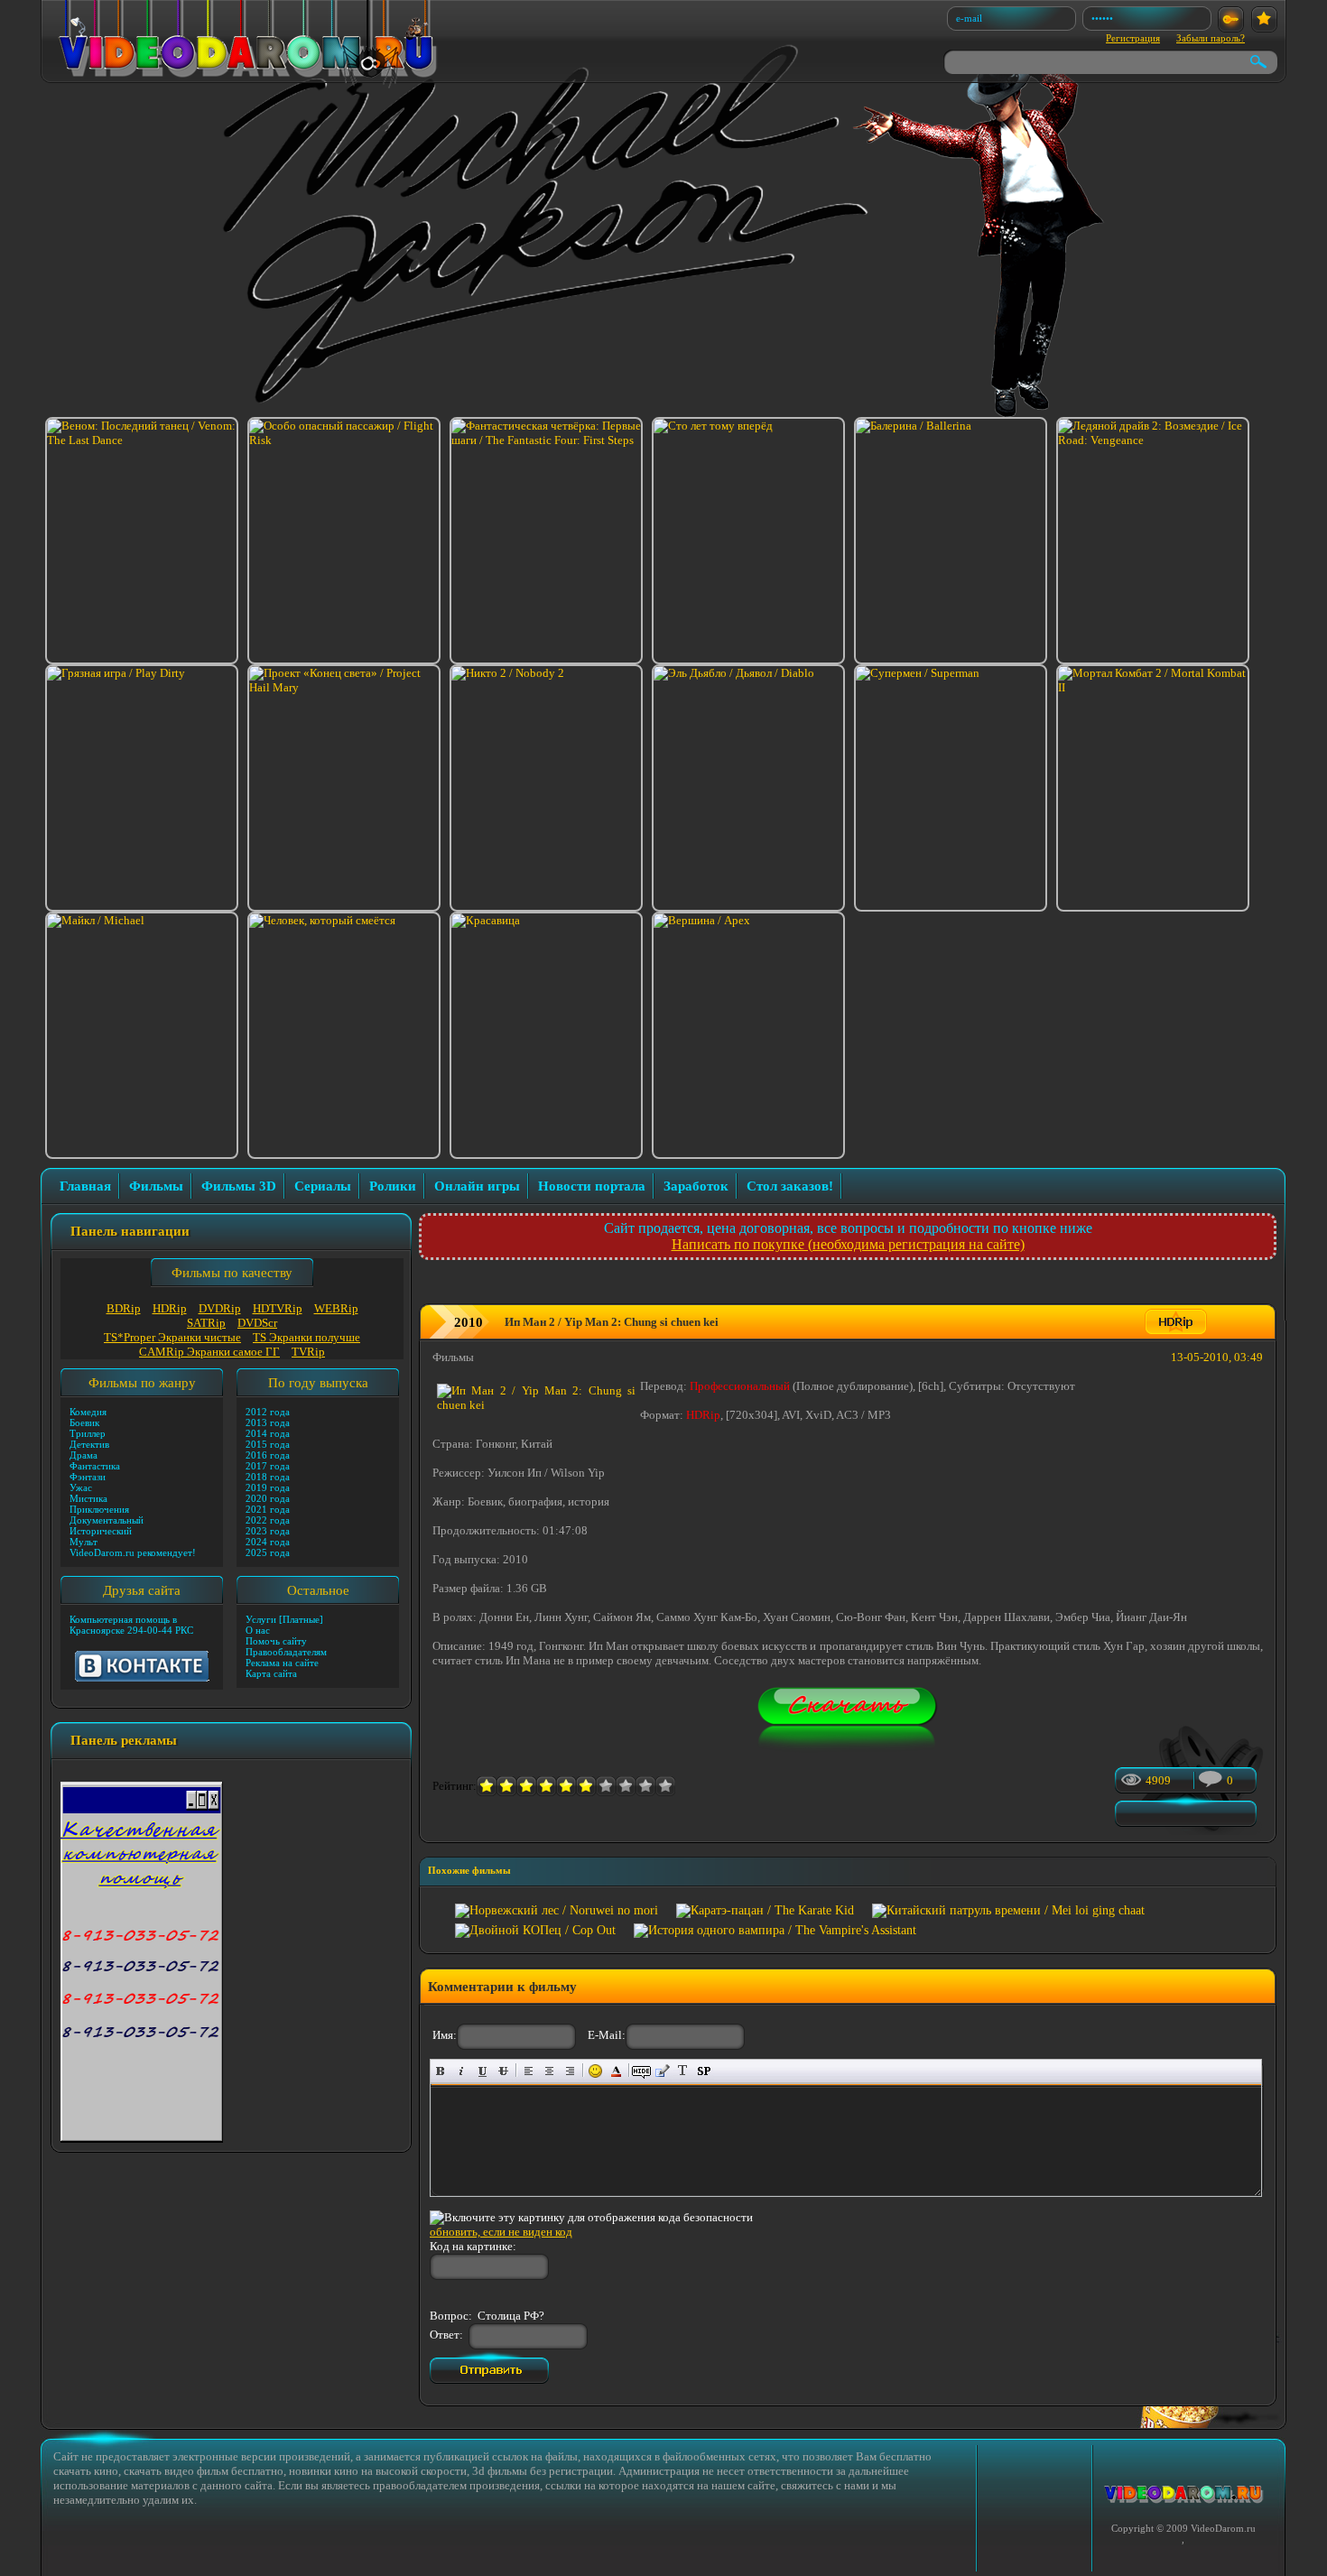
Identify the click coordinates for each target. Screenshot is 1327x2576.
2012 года (268, 1412)
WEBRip (336, 1308)
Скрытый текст (641, 2071)
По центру (549, 2071)
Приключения (99, 1509)
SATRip (206, 1323)
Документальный (107, 1520)
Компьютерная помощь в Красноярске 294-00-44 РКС (131, 1625)
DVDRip (220, 1308)
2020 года (268, 1498)
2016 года (268, 1455)
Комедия (88, 1412)
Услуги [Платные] (284, 1619)
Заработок (696, 1186)
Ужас (81, 1487)
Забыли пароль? (1211, 38)
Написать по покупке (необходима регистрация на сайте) (848, 1244)
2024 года (268, 1542)
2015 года (268, 1444)
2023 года (268, 1531)
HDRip (170, 1308)
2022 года (268, 1520)
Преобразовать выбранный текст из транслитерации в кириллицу (683, 2071)
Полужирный (441, 2071)
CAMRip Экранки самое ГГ (209, 1352)
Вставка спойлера (704, 2071)
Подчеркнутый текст (483, 2071)
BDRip (124, 1308)
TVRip (308, 1352)
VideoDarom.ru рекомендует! (133, 1552)
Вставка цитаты (662, 2071)
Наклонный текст (462, 2071)
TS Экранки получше (306, 1337)
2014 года (268, 1433)
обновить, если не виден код (501, 2232)
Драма (84, 1455)
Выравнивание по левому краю (529, 2071)
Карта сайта (271, 1673)
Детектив (89, 1444)
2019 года (268, 1487)
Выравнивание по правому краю (570, 2071)
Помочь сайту (276, 1641)
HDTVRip (278, 1308)
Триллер (88, 1433)
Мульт (84, 1542)
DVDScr (257, 1323)
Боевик (84, 1422)
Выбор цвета (616, 2071)
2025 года (268, 1552)
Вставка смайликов (595, 2071)
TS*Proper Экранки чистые (172, 1337)
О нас (258, 1630)
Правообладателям (286, 1652)
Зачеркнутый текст (503, 2071)
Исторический (101, 1531)
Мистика (88, 1498)
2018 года (268, 1477)
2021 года (268, 1509)
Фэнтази (88, 1477)
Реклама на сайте (282, 1663)
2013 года (268, 1422)
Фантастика (95, 1466)
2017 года (268, 1466)
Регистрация (1133, 38)
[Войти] (1231, 19)
